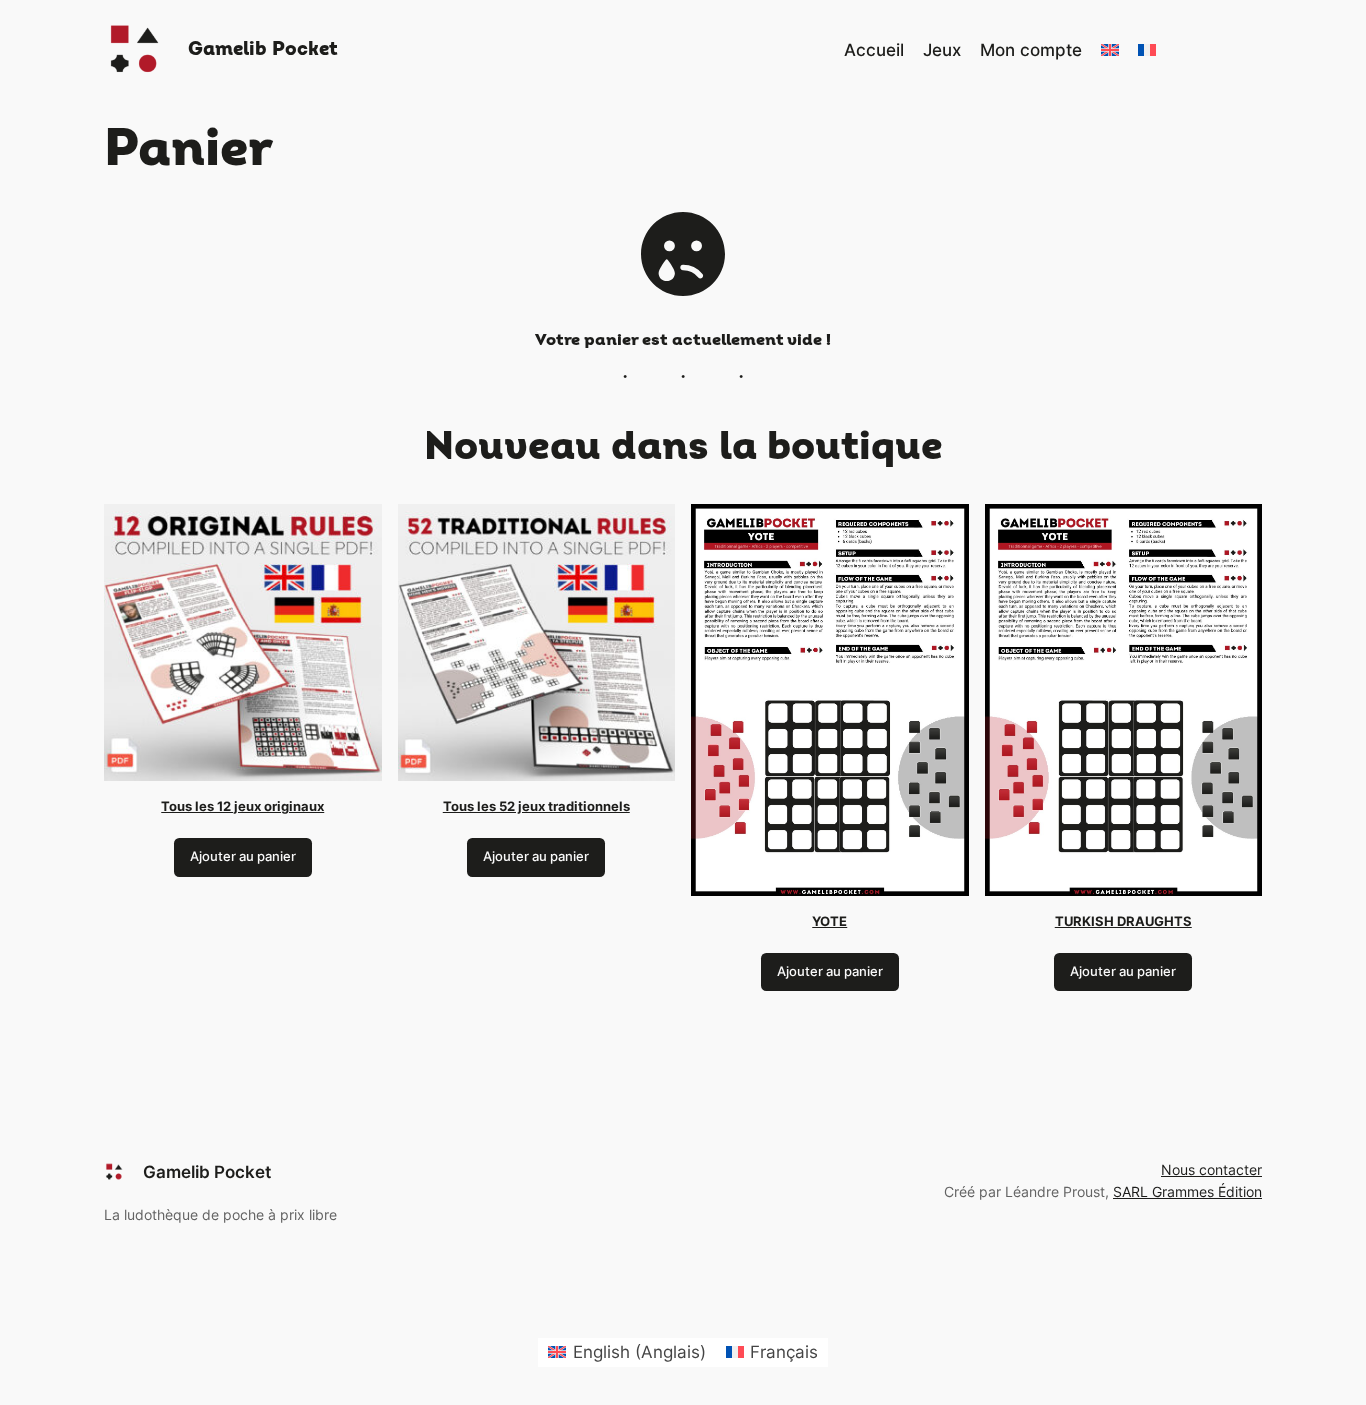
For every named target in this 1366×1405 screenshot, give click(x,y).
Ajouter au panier (243, 856)
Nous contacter (1211, 1169)
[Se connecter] (1192, 50)
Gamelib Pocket (263, 49)
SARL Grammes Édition (1187, 1191)
